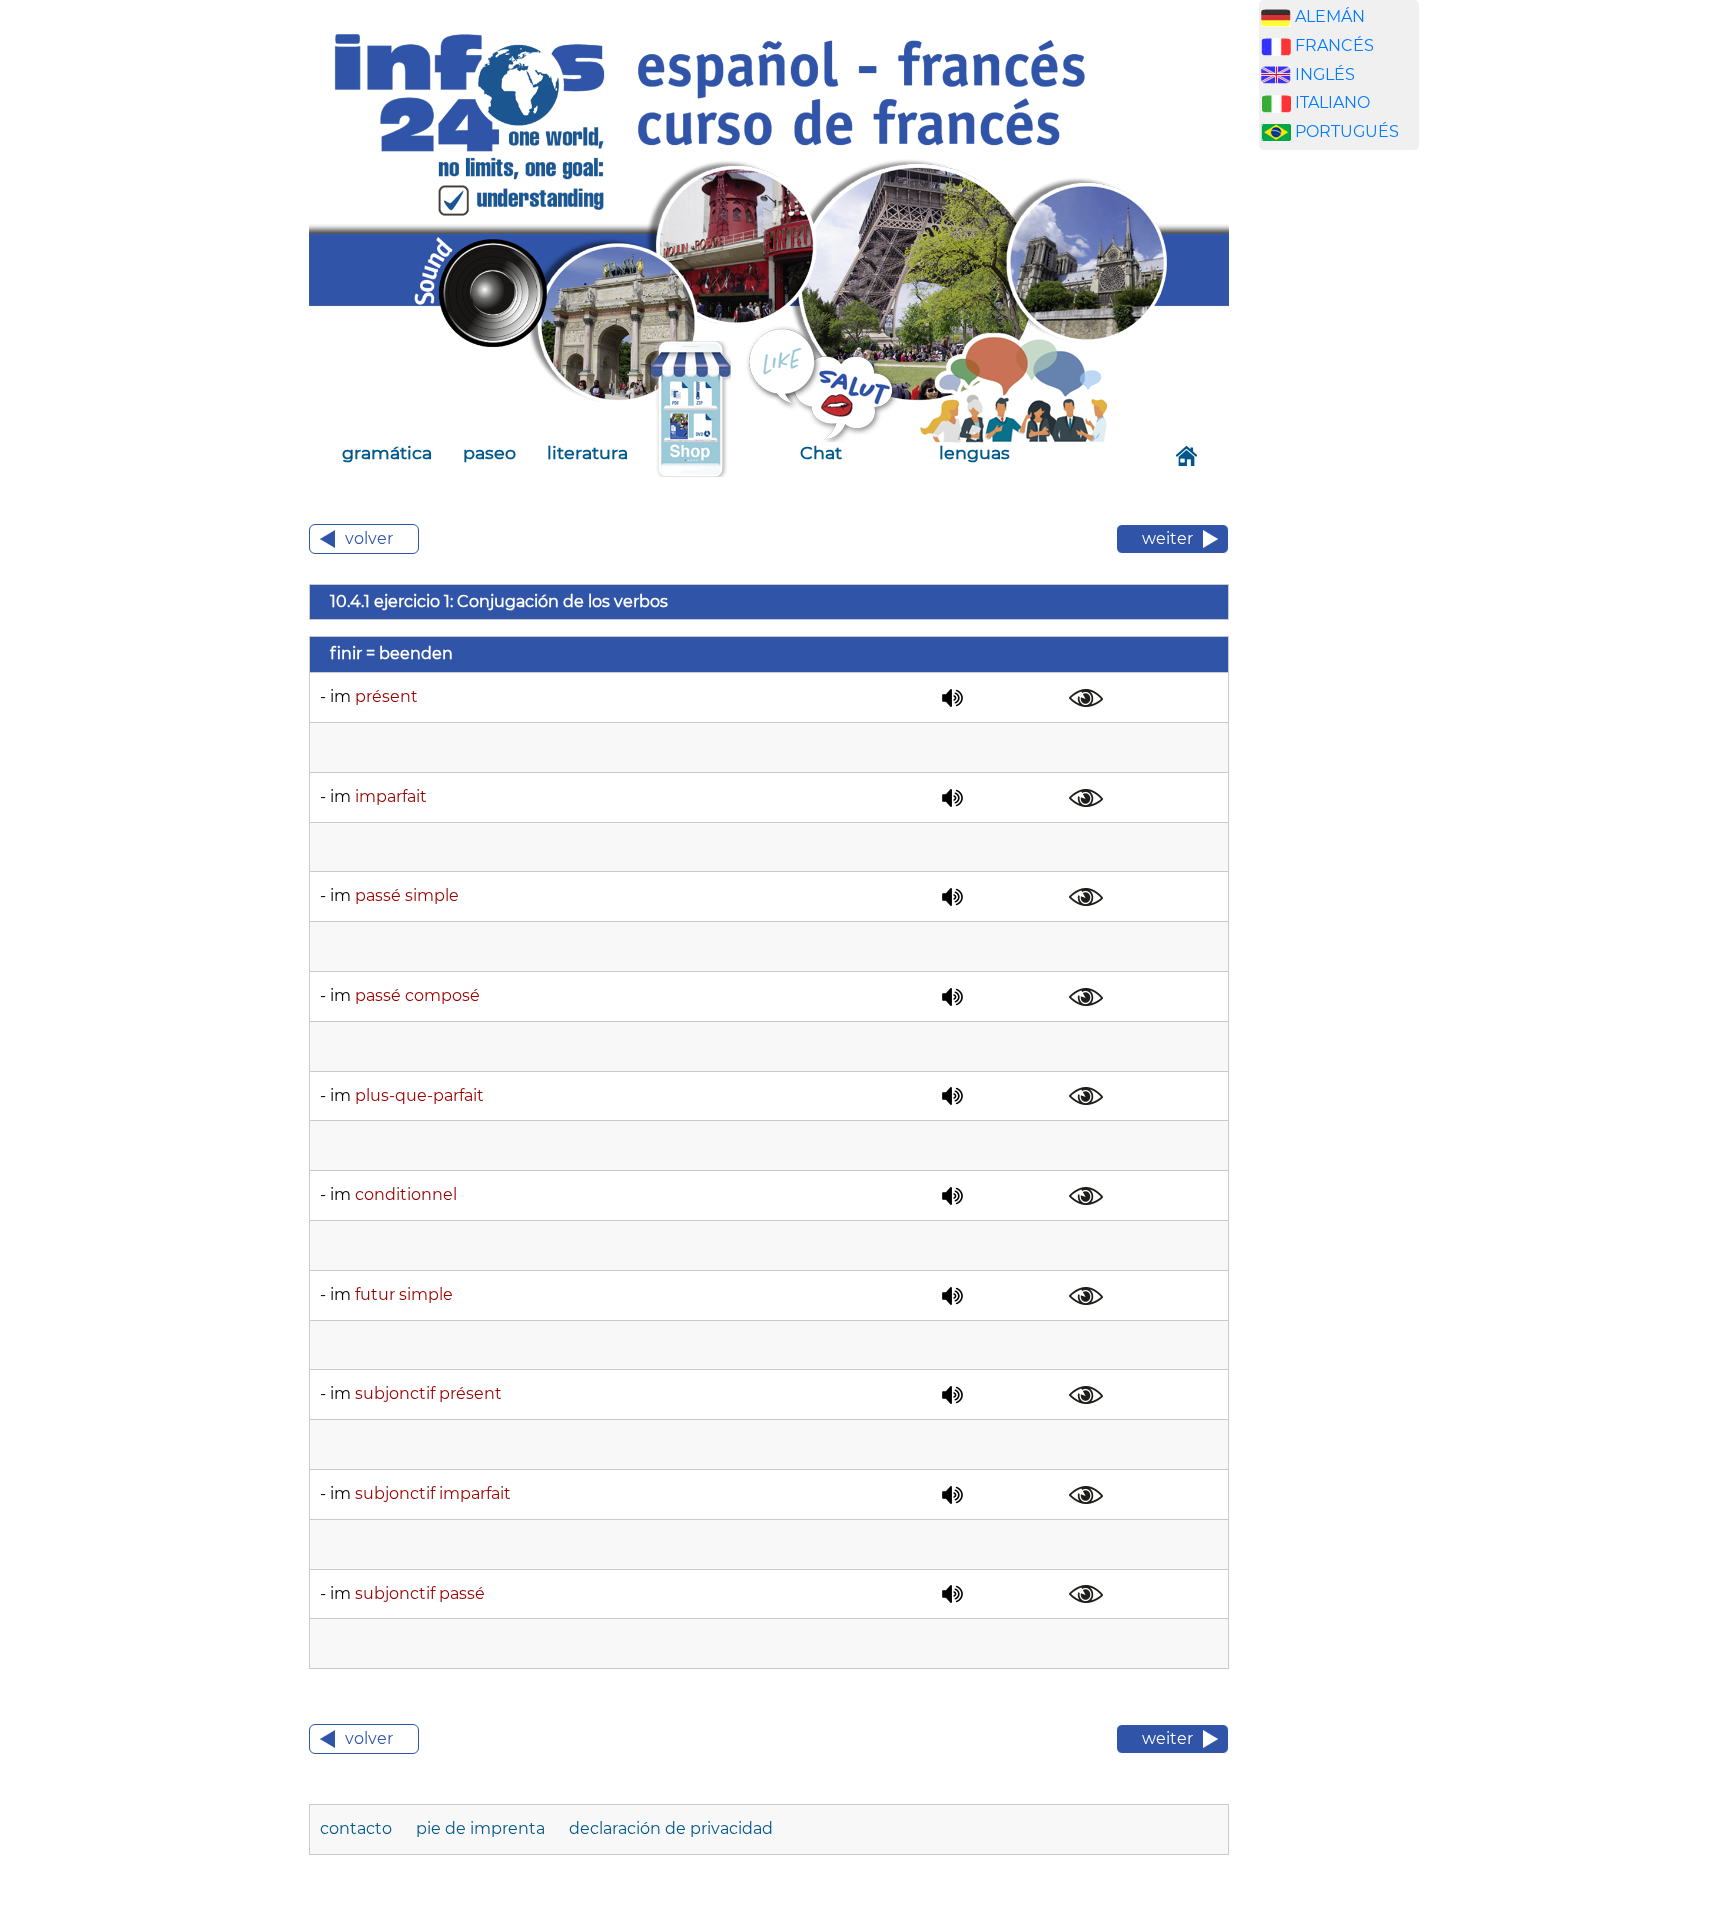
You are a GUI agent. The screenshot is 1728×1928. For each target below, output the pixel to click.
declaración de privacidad (671, 1828)
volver (369, 538)
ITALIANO (1332, 102)
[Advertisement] (1354, 479)
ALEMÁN (1330, 16)
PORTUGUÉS (1347, 131)
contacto (358, 1828)
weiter (1167, 538)
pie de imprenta (482, 1828)
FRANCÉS (1334, 45)
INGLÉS (1325, 74)
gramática (387, 452)
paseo (489, 452)
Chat (821, 452)
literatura (587, 452)
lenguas (974, 452)
